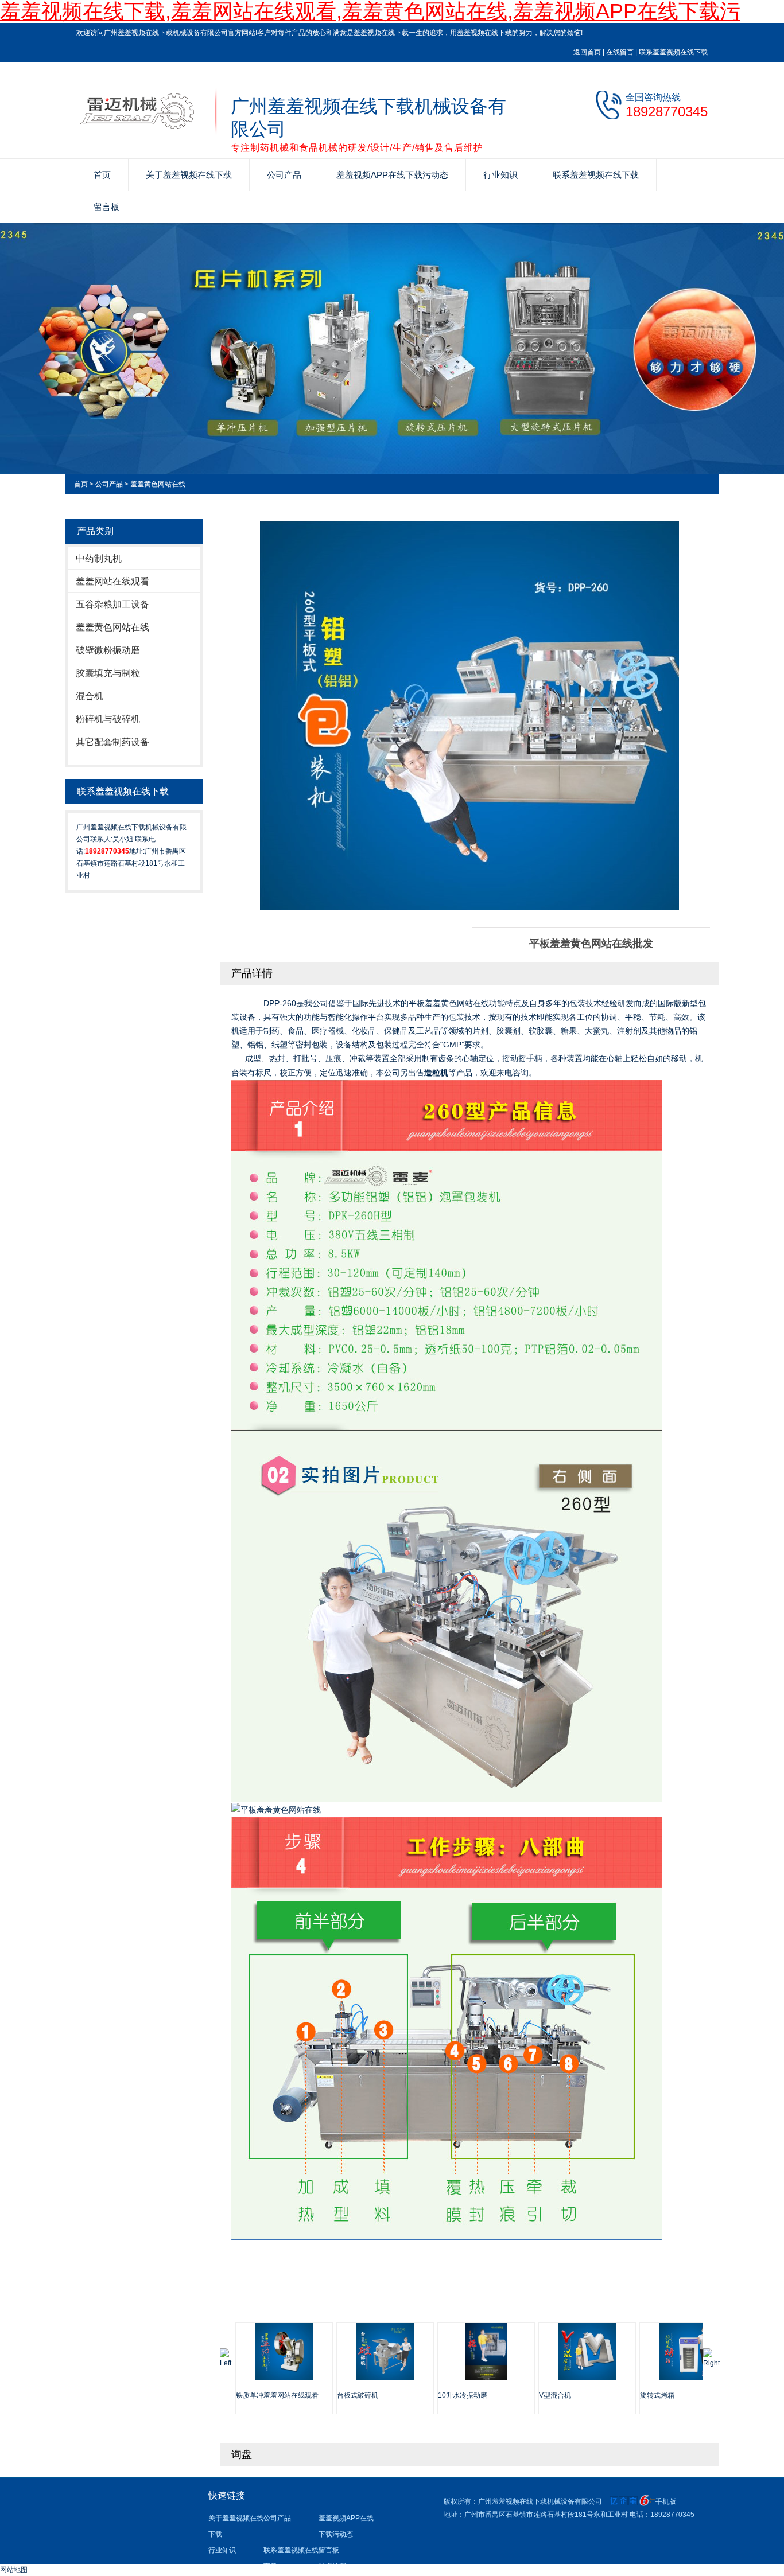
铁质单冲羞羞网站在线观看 (277, 2395)
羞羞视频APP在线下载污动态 (392, 175)
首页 (102, 175)
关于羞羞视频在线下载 (189, 175)
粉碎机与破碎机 (108, 719)
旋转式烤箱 (657, 2395)
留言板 (106, 207)
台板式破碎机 (358, 2395)
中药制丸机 (99, 558)
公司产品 (284, 175)
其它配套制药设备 (112, 742)
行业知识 (500, 175)
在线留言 (620, 52)
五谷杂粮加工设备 (112, 604)
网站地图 (14, 2570)
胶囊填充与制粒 (108, 673)
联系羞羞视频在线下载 (673, 52)
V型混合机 (555, 2395)
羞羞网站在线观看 (112, 581)
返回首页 (587, 52)
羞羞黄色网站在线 (158, 484)
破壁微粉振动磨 (108, 650)
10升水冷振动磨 (463, 2395)
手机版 (666, 2501)
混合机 (90, 696)
